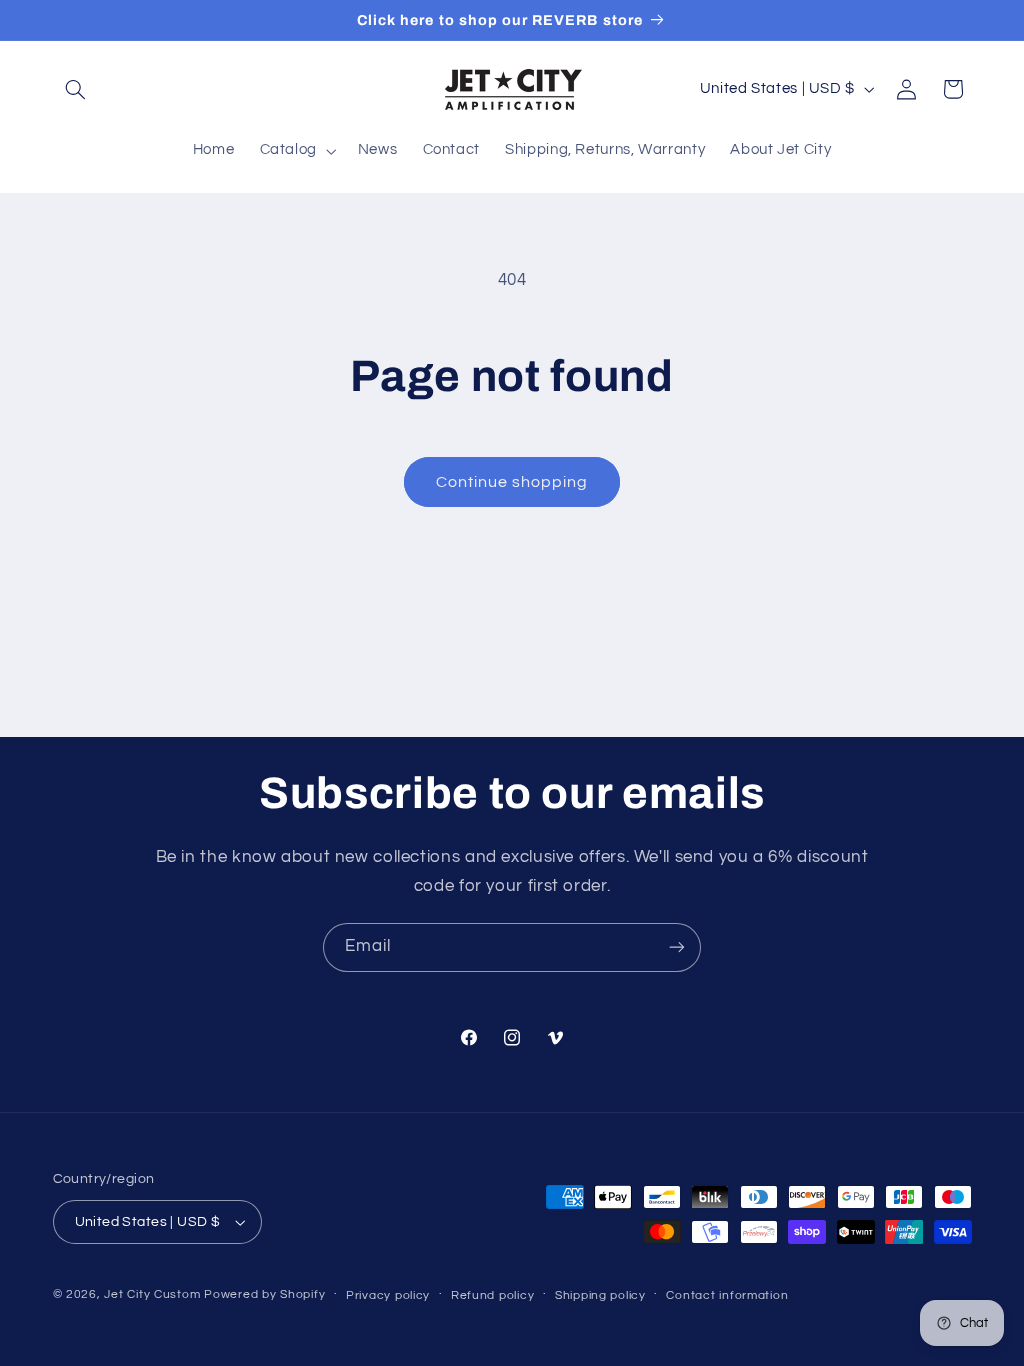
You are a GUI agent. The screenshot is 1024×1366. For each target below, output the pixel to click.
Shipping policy (600, 1295)
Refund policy (493, 1295)
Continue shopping (512, 482)
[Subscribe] (677, 947)
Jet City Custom (152, 1294)
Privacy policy (388, 1295)
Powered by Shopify (264, 1294)
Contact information (727, 1295)
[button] (76, 89)
